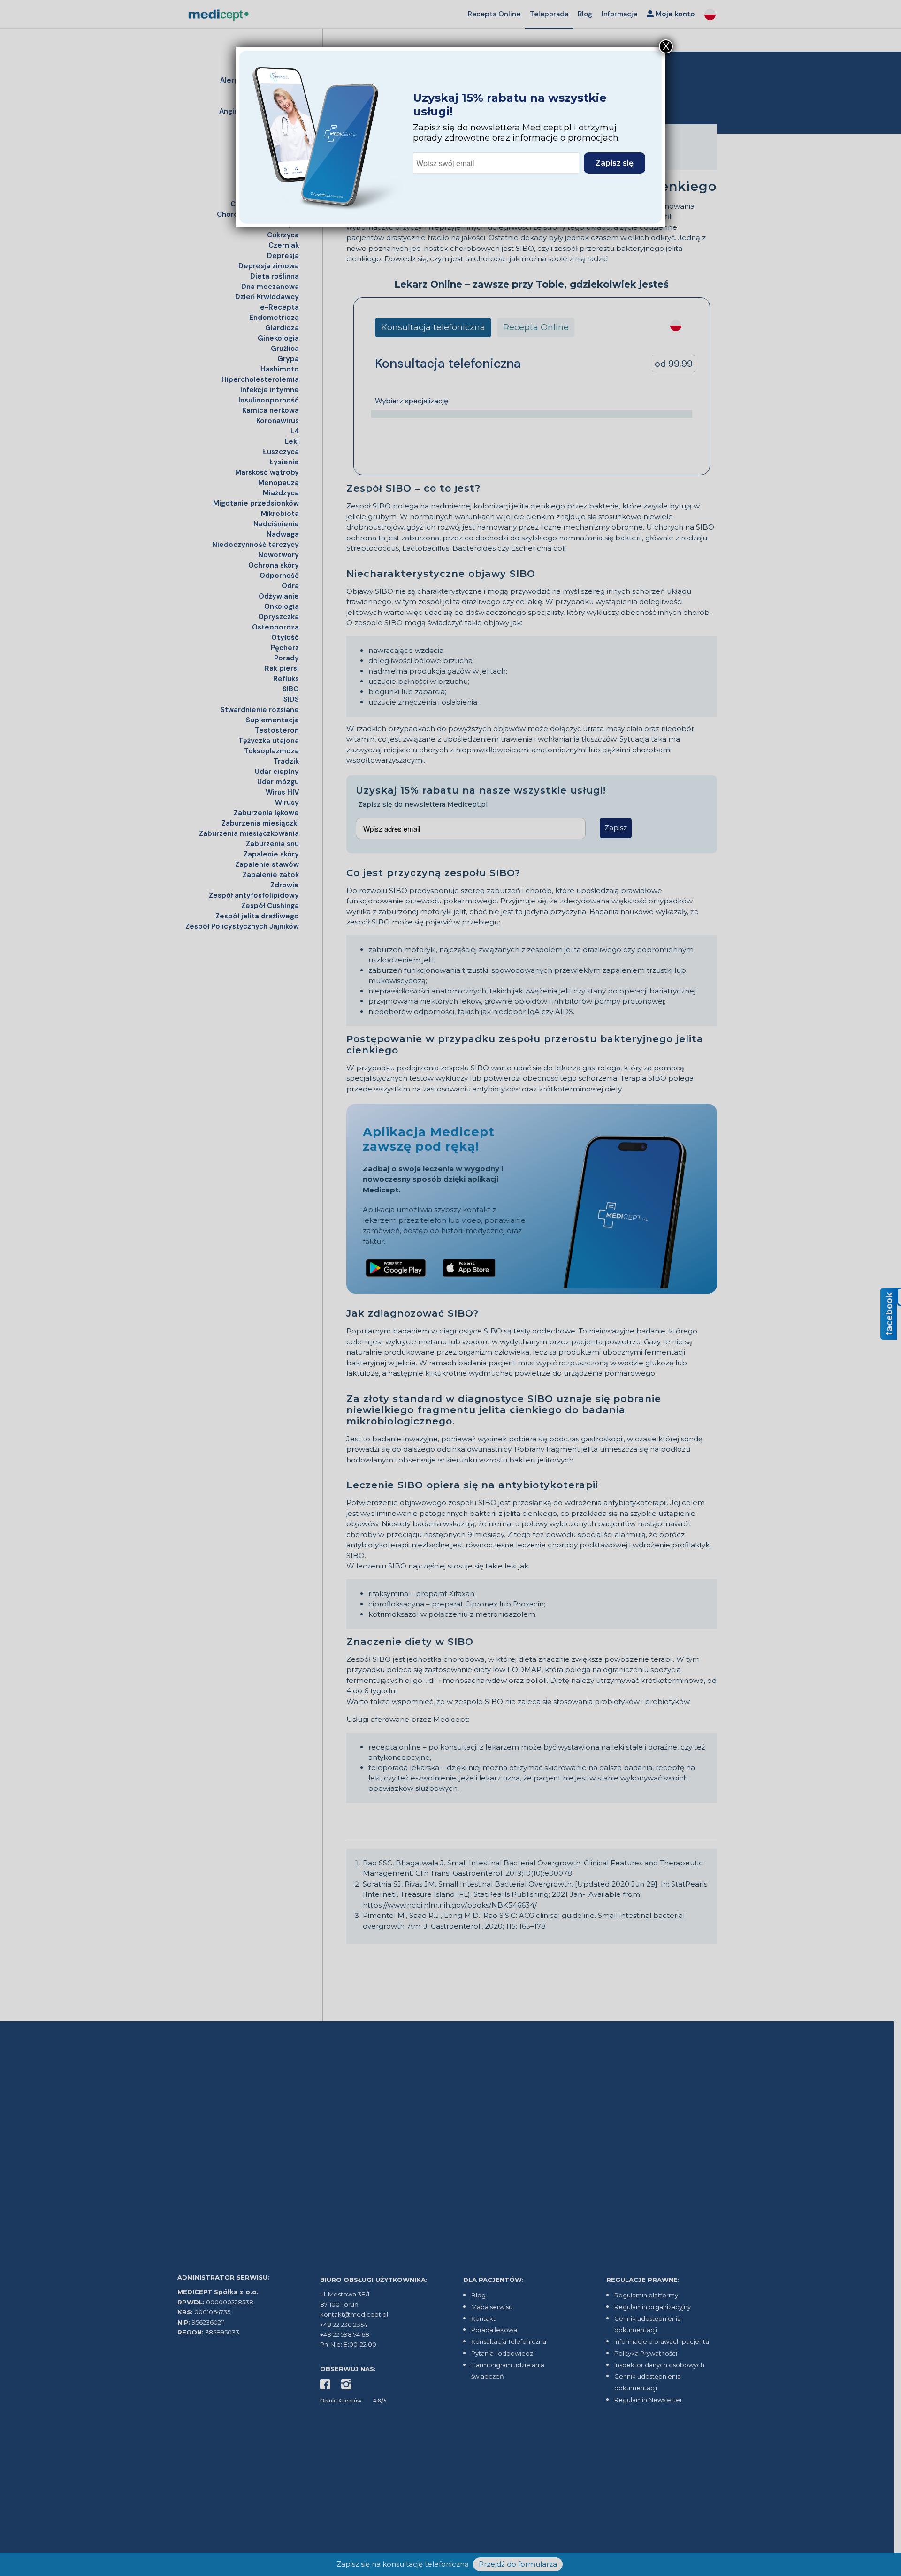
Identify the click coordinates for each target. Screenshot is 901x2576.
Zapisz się (615, 163)
